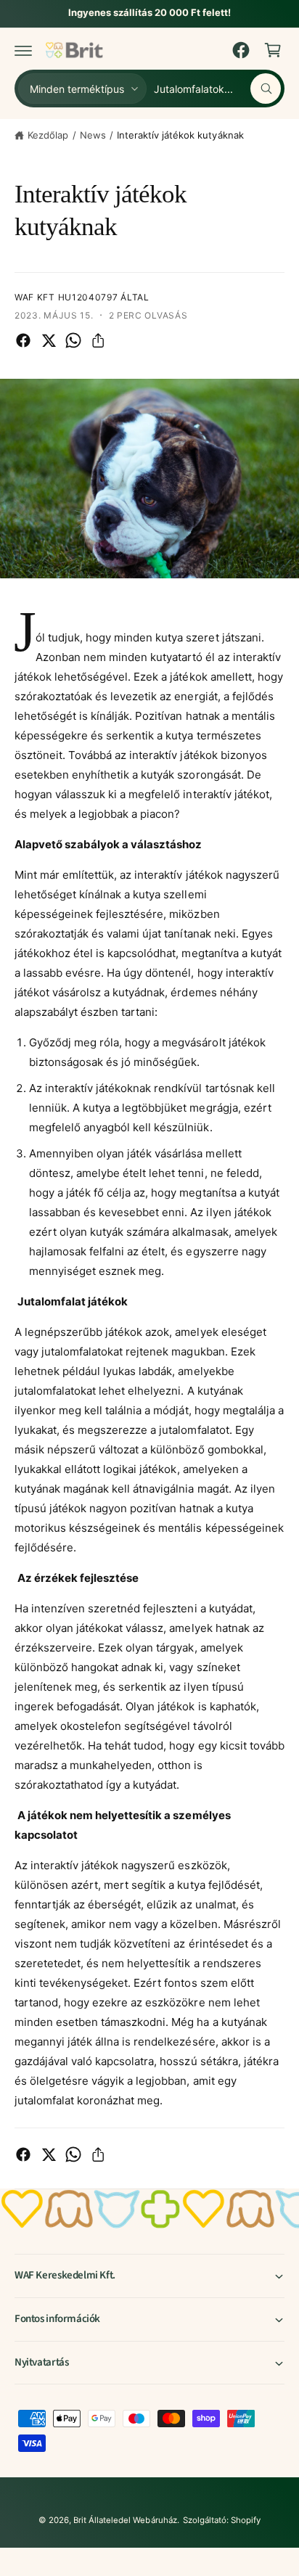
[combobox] (217, 89)
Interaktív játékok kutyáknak (180, 135)
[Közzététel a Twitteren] (49, 340)
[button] (23, 50)
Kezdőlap (48, 135)
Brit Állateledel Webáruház (125, 2520)
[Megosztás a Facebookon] (23, 340)
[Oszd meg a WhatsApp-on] (73, 340)
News (93, 135)
